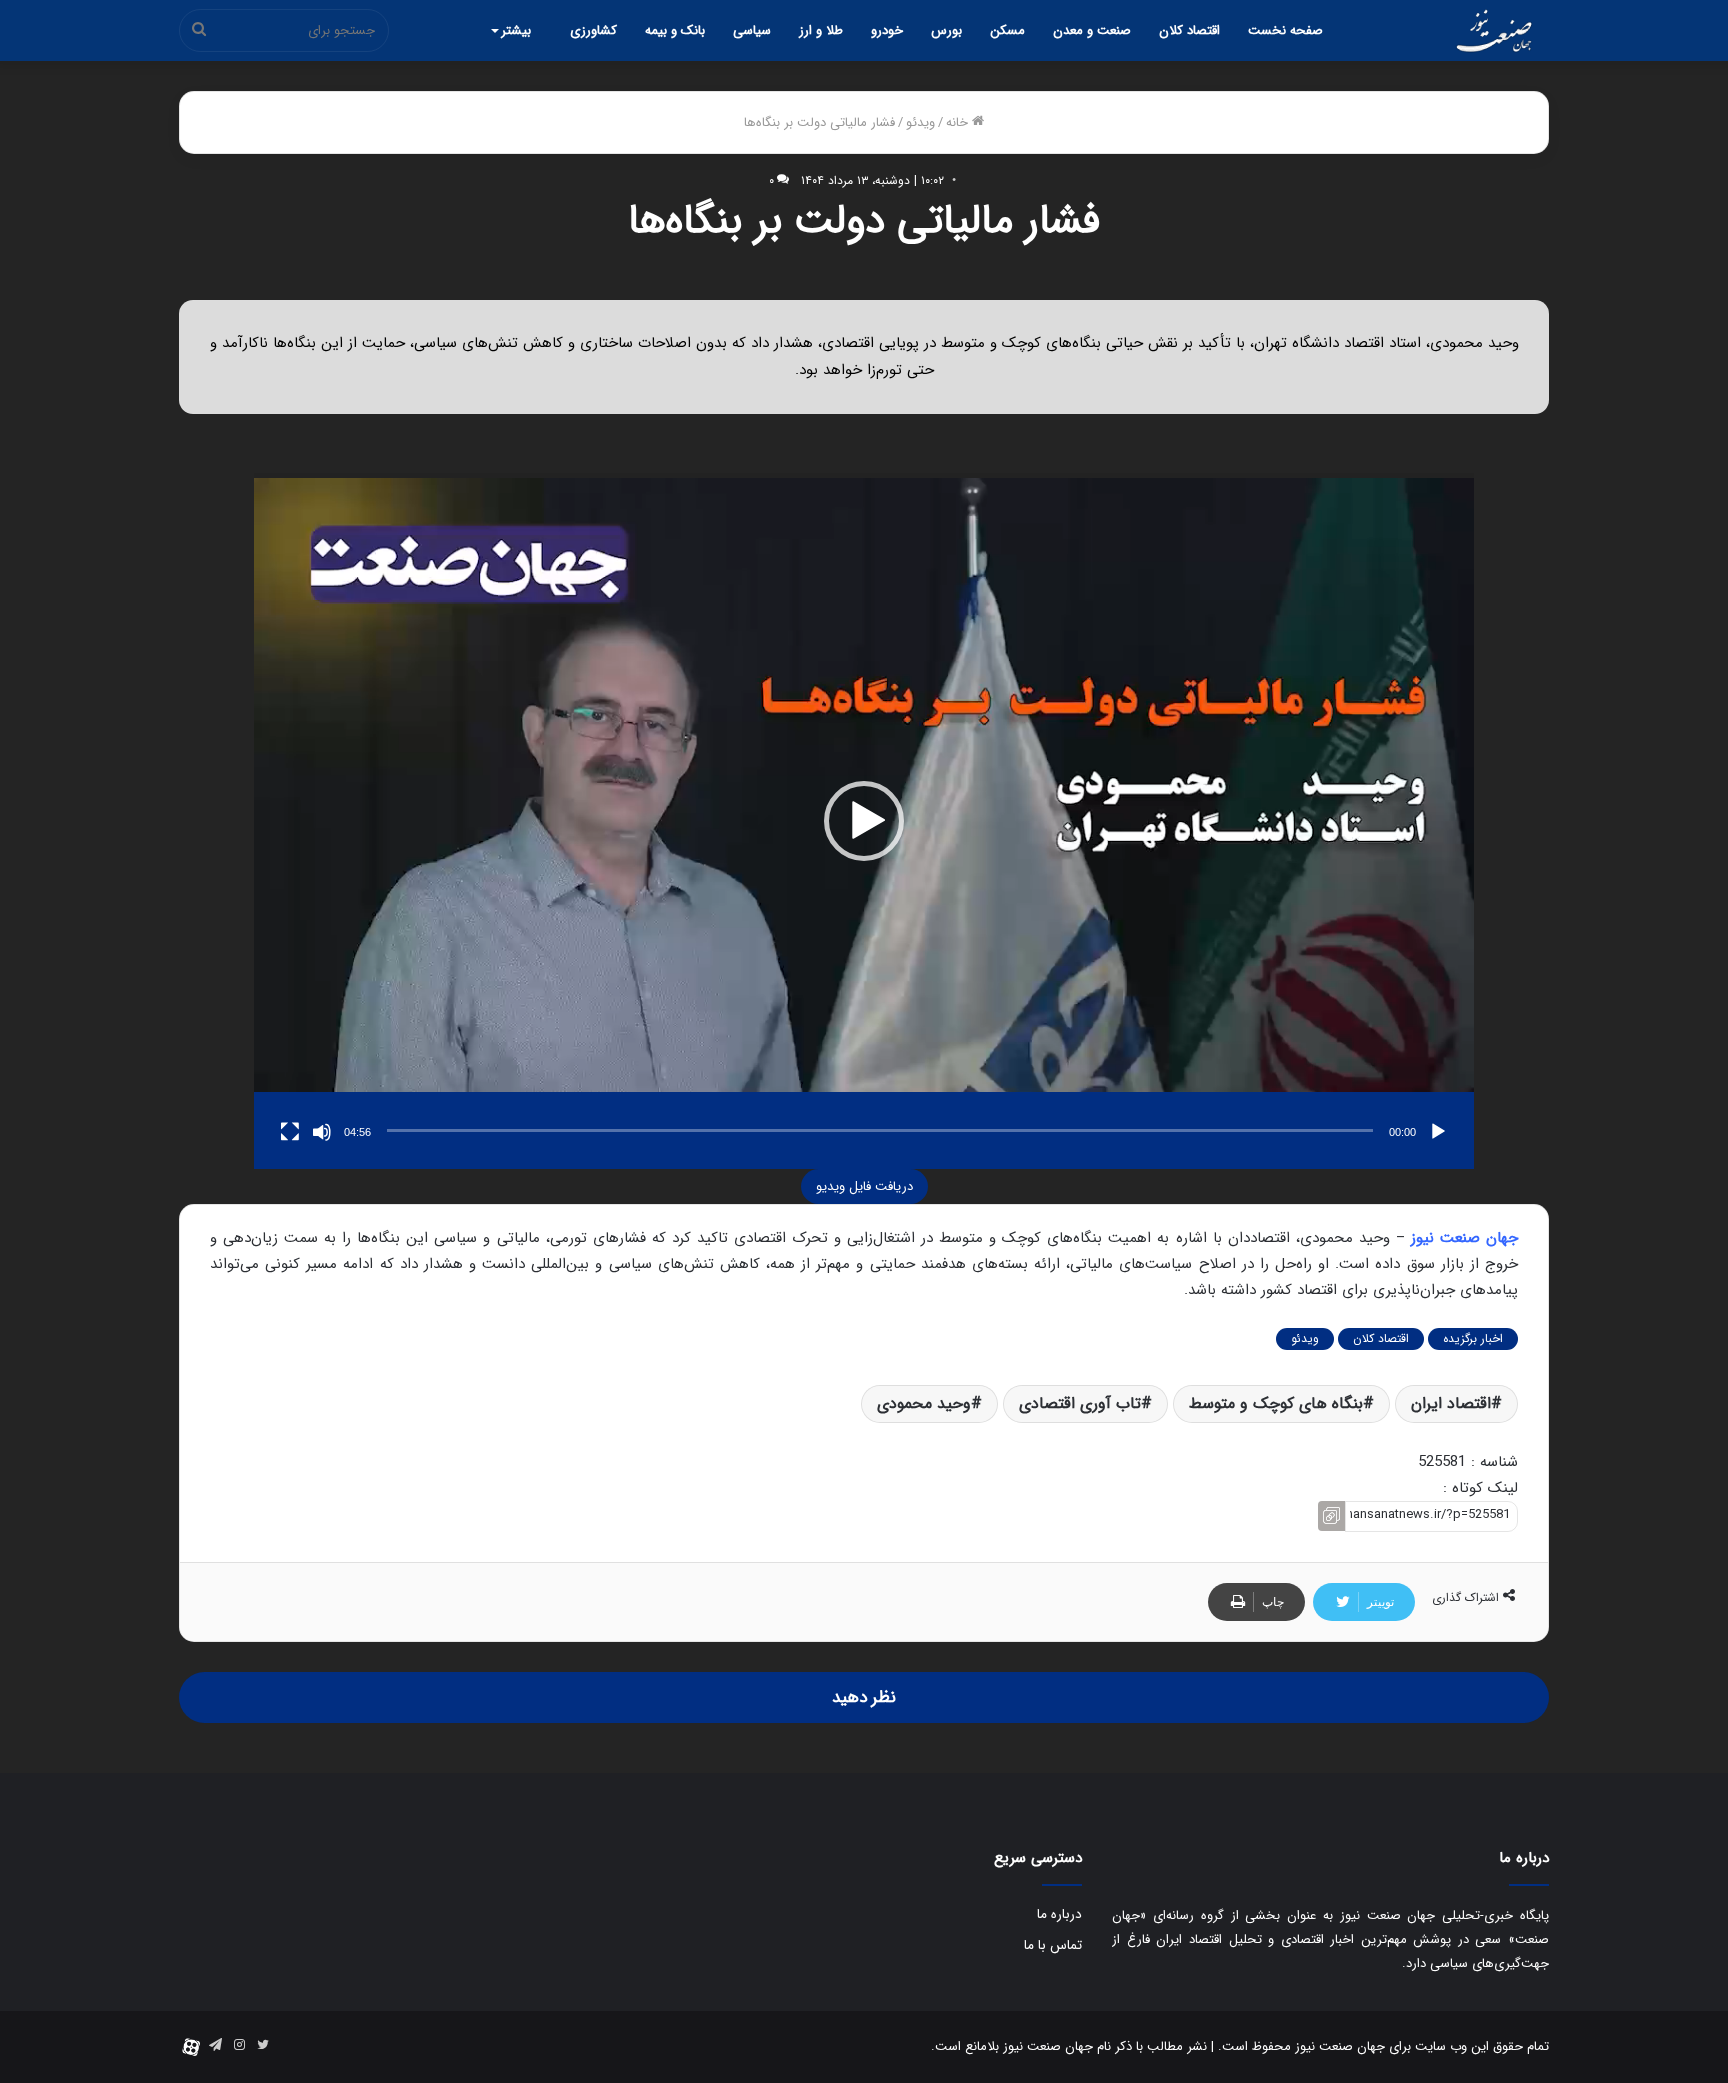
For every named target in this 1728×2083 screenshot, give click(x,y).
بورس (946, 30)
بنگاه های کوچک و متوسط (1276, 1403)
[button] (864, 821)
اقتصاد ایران (1451, 1403)
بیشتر (516, 30)
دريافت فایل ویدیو (864, 1186)
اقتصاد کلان (1189, 30)
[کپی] (1331, 1516)
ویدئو (920, 122)
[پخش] (1438, 1132)
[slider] (880, 1130)
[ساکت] (322, 1132)
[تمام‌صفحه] (290, 1132)
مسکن (1007, 30)
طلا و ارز (821, 30)
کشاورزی (593, 30)
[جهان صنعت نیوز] (1494, 31)
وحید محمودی (924, 1403)
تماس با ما (1053, 1945)
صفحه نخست (1285, 30)
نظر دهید (864, 1697)
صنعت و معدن (1092, 30)
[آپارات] (191, 2047)
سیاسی (752, 30)
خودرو (887, 30)
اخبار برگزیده (1473, 1338)
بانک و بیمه (675, 30)
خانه (959, 122)
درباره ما (1059, 1914)
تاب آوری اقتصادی (1080, 1403)
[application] (864, 820)
